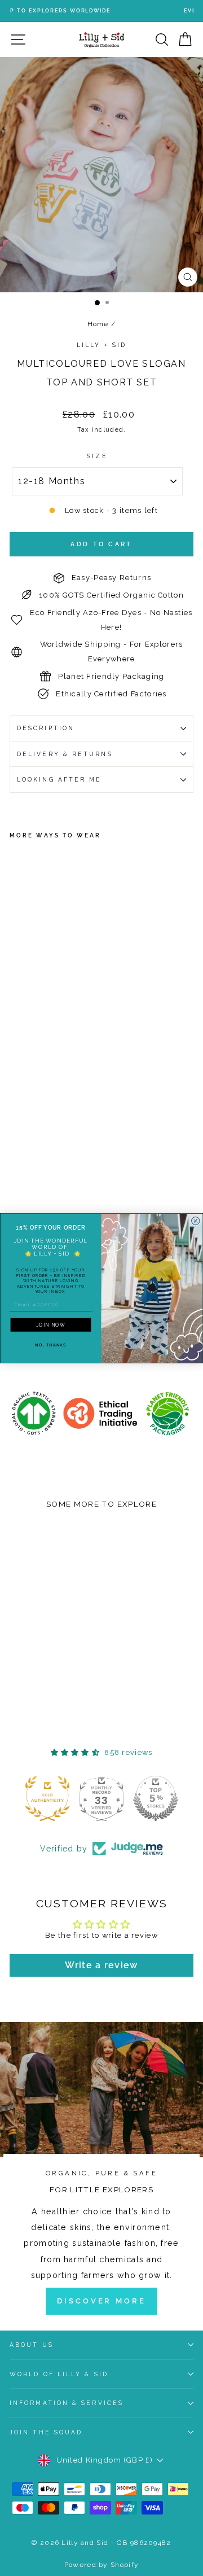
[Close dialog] (196, 1221)
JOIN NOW (51, 1324)
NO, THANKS (50, 1345)
